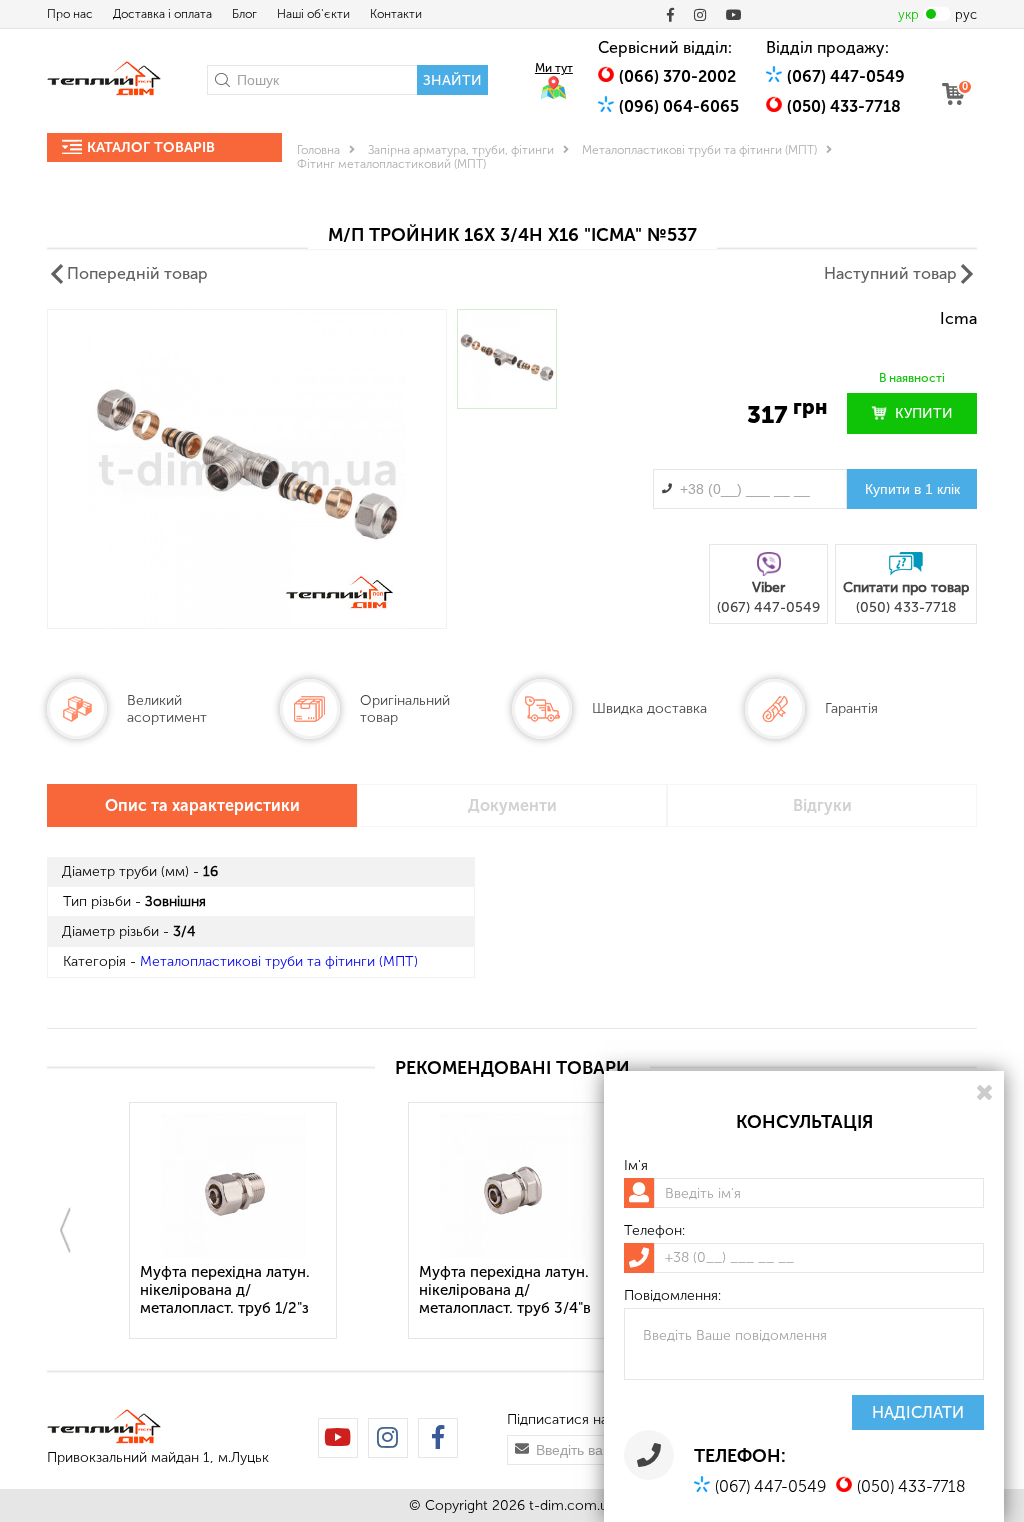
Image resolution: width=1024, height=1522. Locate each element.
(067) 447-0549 (846, 76)
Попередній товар (137, 273)
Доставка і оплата (162, 14)
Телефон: (654, 1231)
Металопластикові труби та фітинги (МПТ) (699, 150)
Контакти (396, 14)
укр (908, 14)
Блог (244, 14)
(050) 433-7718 (844, 106)
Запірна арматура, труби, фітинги (461, 150)
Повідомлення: (672, 1296)
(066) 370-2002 (677, 76)
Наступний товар (890, 273)
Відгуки (822, 805)
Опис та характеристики (202, 805)
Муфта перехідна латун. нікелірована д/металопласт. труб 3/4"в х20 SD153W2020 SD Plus (508, 1291)
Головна (318, 150)
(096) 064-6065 (679, 106)
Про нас (70, 14)
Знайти (452, 80)
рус (966, 14)
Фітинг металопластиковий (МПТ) (391, 164)
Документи (512, 805)
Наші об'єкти (313, 14)
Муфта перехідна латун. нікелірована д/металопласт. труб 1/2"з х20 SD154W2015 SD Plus (227, 1291)
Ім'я (636, 1166)
